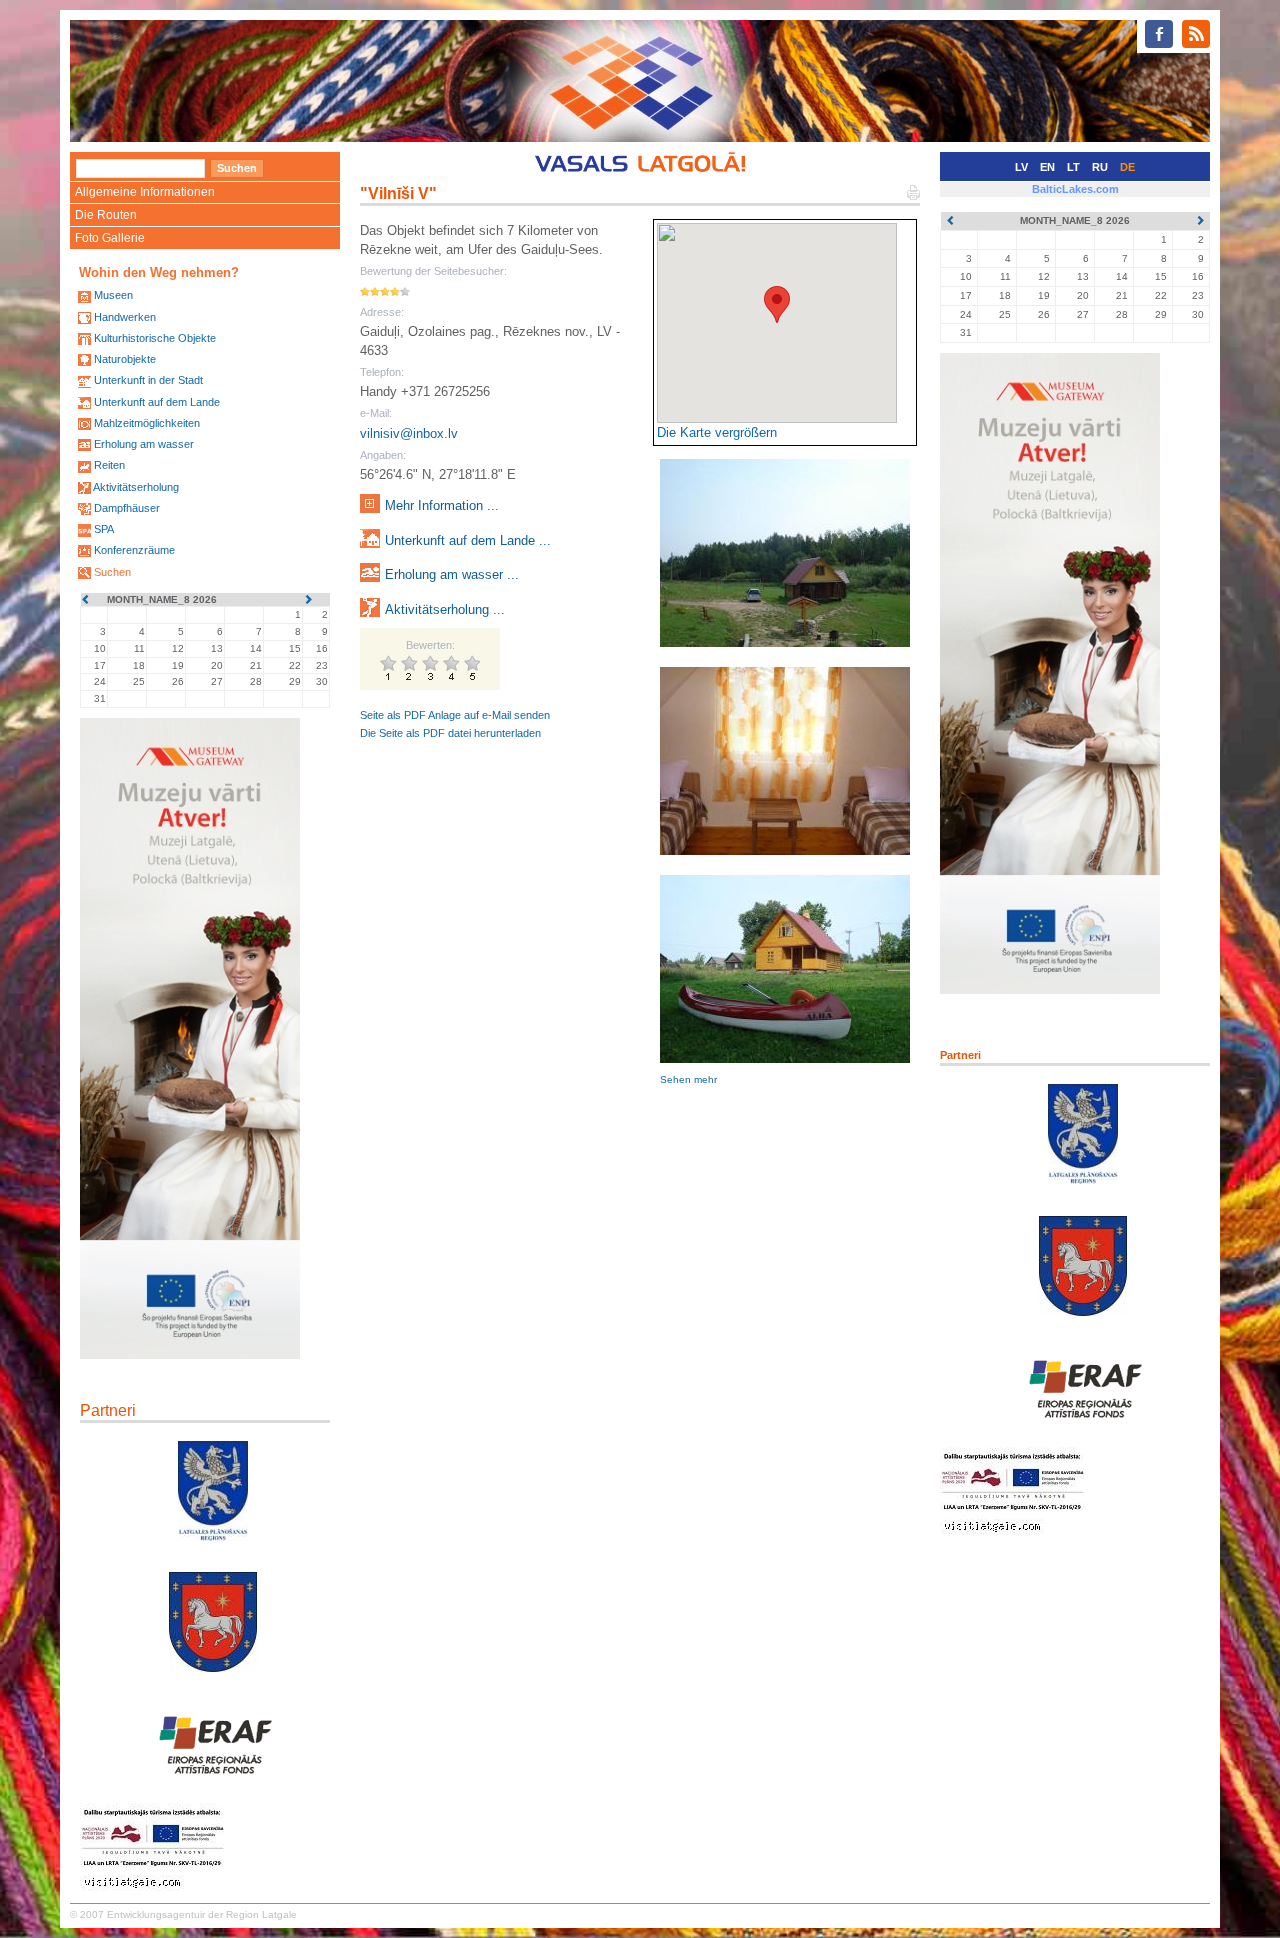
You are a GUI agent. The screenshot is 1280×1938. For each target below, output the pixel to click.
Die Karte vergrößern (717, 432)
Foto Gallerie (110, 238)
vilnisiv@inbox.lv (409, 433)
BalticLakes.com (1075, 189)
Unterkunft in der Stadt (148, 380)
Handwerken (125, 317)
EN (1047, 167)
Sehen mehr (688, 1079)
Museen (113, 295)
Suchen (112, 572)
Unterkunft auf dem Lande (157, 402)
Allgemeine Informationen (145, 192)
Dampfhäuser (127, 508)
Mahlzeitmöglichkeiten (147, 423)
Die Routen (106, 215)
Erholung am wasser (144, 444)
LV (1021, 167)
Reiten (109, 465)
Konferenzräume (134, 550)
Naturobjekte (125, 359)
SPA (104, 529)
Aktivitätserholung (136, 487)
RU (1100, 167)
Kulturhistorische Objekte (155, 338)
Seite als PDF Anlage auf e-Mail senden (455, 715)
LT (1073, 167)
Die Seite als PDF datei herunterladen (450, 733)
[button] (777, 304)
